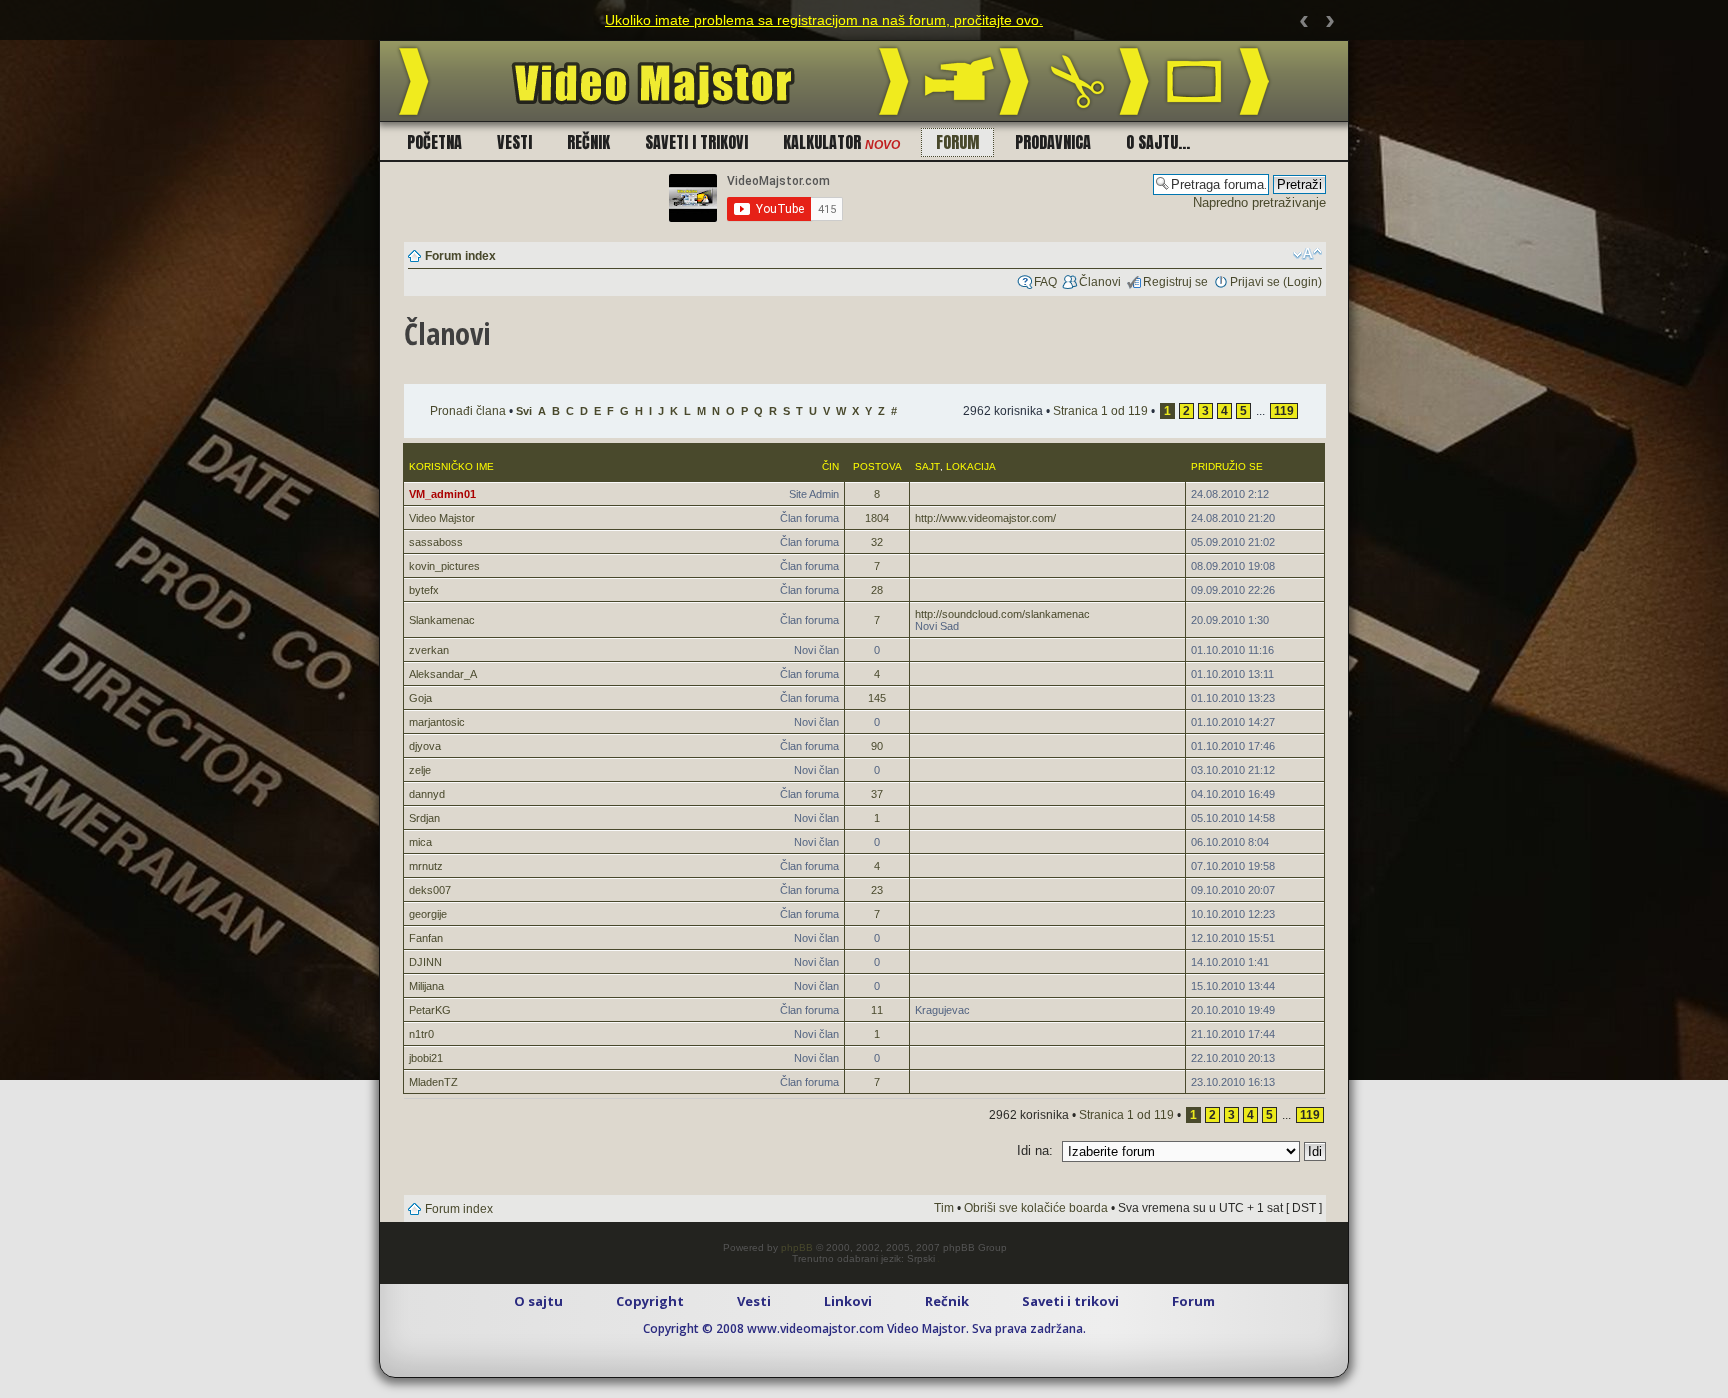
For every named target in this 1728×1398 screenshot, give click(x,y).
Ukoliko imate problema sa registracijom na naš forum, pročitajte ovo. (824, 20)
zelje (420, 770)
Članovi (1100, 282)
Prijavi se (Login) (1276, 282)
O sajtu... (1158, 142)
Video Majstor (442, 518)
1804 (877, 518)
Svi (524, 411)
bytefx (424, 590)
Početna (434, 142)
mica (420, 842)
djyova (425, 746)
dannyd (427, 794)
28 (877, 590)
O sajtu (538, 1301)
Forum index (460, 256)
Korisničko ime (451, 466)
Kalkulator (841, 142)
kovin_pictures (444, 566)
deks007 (430, 890)
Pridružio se (1227, 466)
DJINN (425, 962)
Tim (944, 1208)
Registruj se (1175, 282)
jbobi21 (426, 1058)
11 (877, 1010)
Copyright (650, 1301)
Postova (877, 466)
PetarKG (430, 1010)
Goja (420, 698)
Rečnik (588, 142)
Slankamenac (442, 620)
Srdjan (424, 818)
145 (877, 698)
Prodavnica (1053, 142)
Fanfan (426, 938)
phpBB (797, 1247)
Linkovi (848, 1301)
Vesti (514, 142)
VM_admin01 (442, 494)
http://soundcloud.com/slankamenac (1002, 614)
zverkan (429, 650)
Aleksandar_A (443, 674)
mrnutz (426, 866)
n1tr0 (421, 1034)
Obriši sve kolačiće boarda (1036, 1208)
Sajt (927, 466)
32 (877, 542)
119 (1284, 411)
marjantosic (437, 722)
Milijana (426, 986)
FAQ (1045, 282)
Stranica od (1100, 411)
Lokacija (971, 466)
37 (877, 794)
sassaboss (436, 542)
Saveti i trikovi (696, 142)
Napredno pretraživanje (1259, 202)
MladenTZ (433, 1082)
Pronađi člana (468, 411)
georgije (428, 914)
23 (877, 890)
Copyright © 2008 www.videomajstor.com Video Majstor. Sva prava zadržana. (864, 1328)
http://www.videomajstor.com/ (985, 518)
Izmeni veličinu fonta (1307, 254)
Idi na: (1035, 1150)
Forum (957, 142)
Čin (830, 466)
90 (877, 746)
